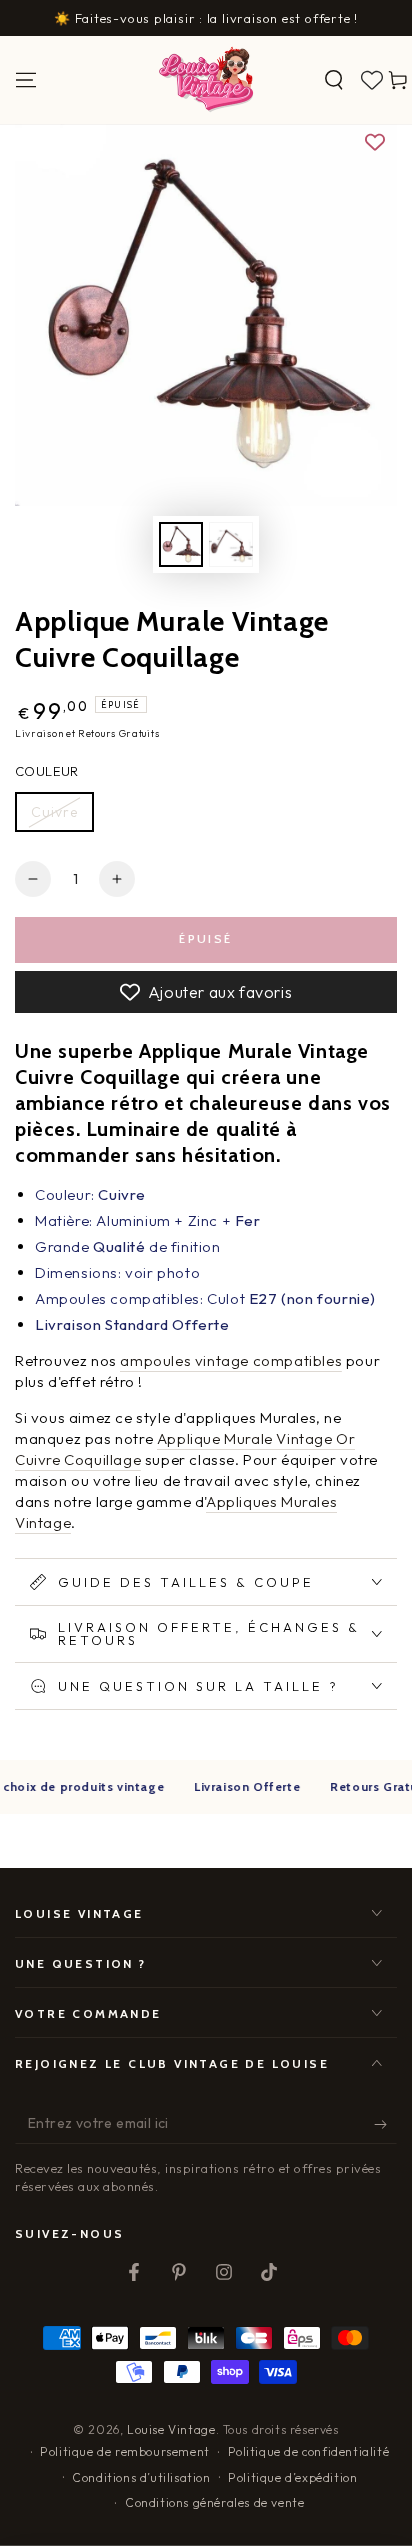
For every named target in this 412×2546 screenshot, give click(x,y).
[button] (334, 80)
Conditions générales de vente (214, 2502)
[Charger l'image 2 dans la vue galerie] (231, 544)
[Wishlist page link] (372, 80)
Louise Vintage (171, 2429)
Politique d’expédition (292, 2477)
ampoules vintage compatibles (231, 1360)
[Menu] (26, 80)
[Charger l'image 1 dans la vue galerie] (181, 544)
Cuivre (54, 812)
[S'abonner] (385, 2124)
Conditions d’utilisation (141, 2477)
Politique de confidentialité (309, 2451)
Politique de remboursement (125, 2451)
